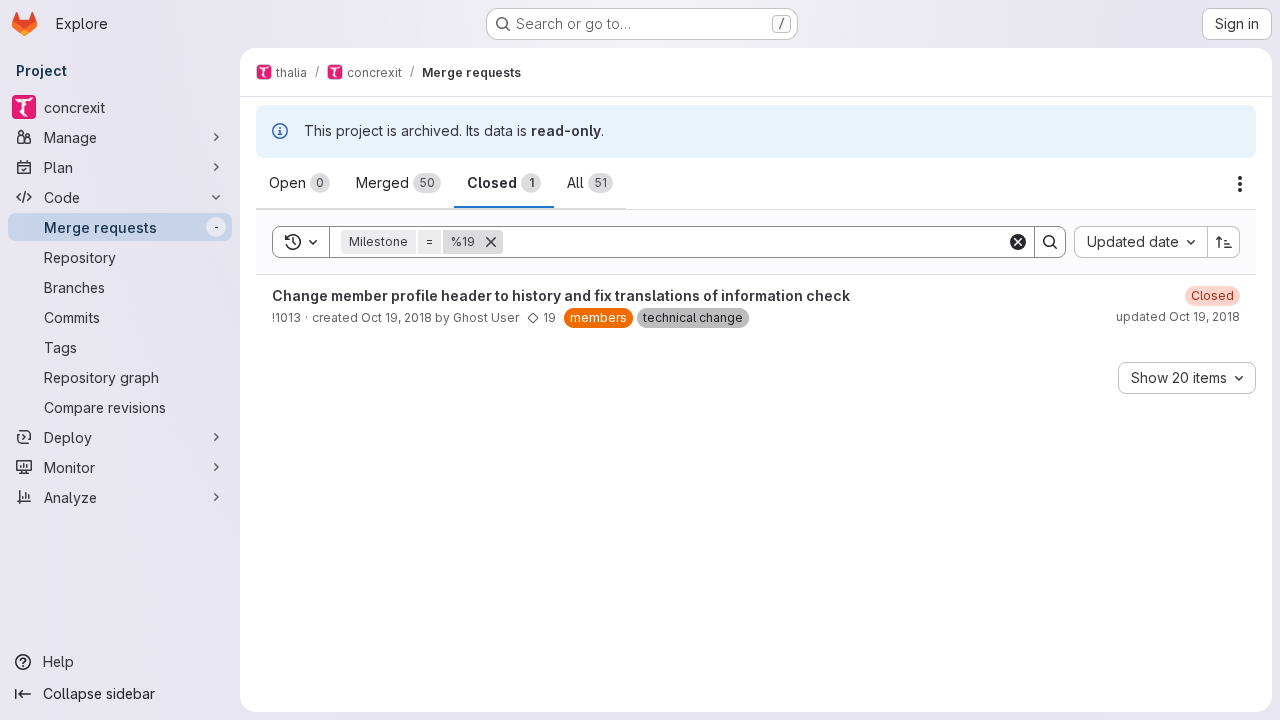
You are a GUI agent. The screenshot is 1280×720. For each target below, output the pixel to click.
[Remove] (491, 242)
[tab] (299, 183)
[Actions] (1240, 184)
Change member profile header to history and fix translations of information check (561, 295)
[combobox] (1140, 242)
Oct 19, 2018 (396, 317)
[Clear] (1018, 242)
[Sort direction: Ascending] (1224, 242)
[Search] (1050, 242)
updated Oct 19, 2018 (1178, 316)
